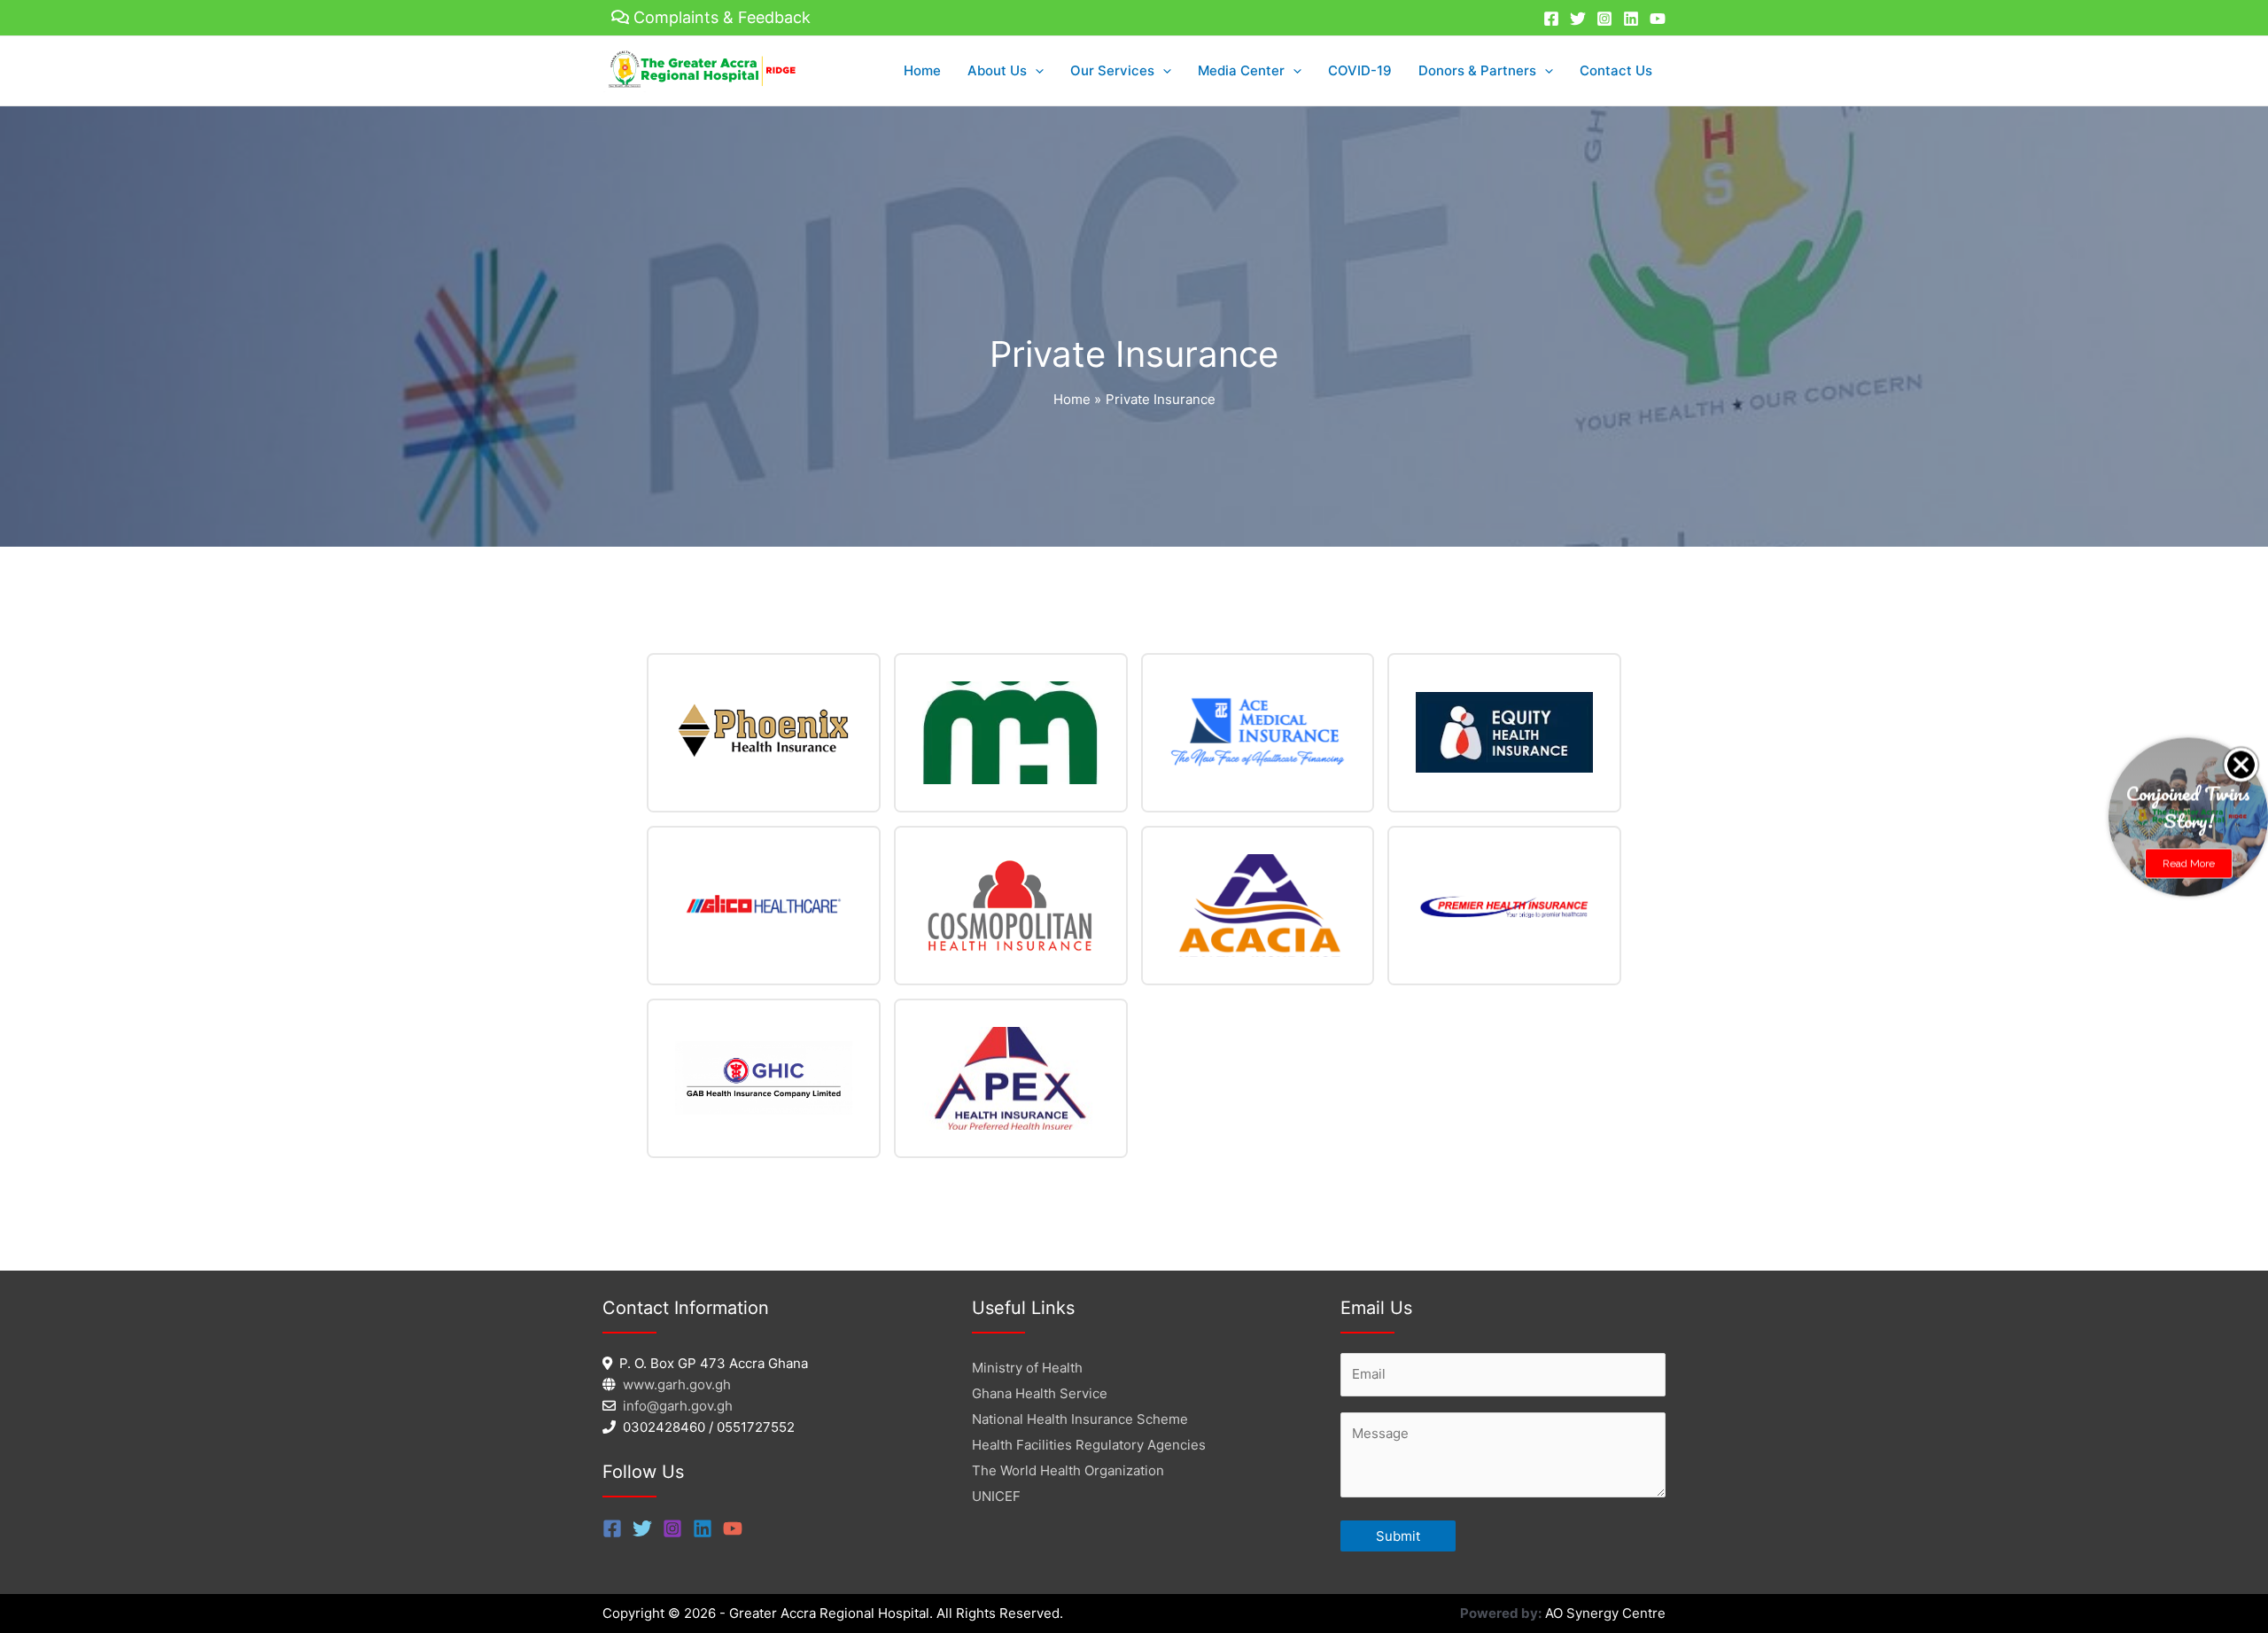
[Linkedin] (1631, 19)
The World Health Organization (1068, 1470)
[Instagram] (1604, 19)
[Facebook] (1551, 19)
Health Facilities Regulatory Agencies (1089, 1445)
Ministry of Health (1027, 1368)
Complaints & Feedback (722, 17)
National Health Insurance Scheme (1080, 1419)
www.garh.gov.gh (677, 1384)
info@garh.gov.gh (678, 1406)
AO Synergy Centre (1605, 1613)
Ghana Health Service (1040, 1393)
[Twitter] (1578, 19)
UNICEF (996, 1496)
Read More (2189, 863)
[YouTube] (1658, 19)
